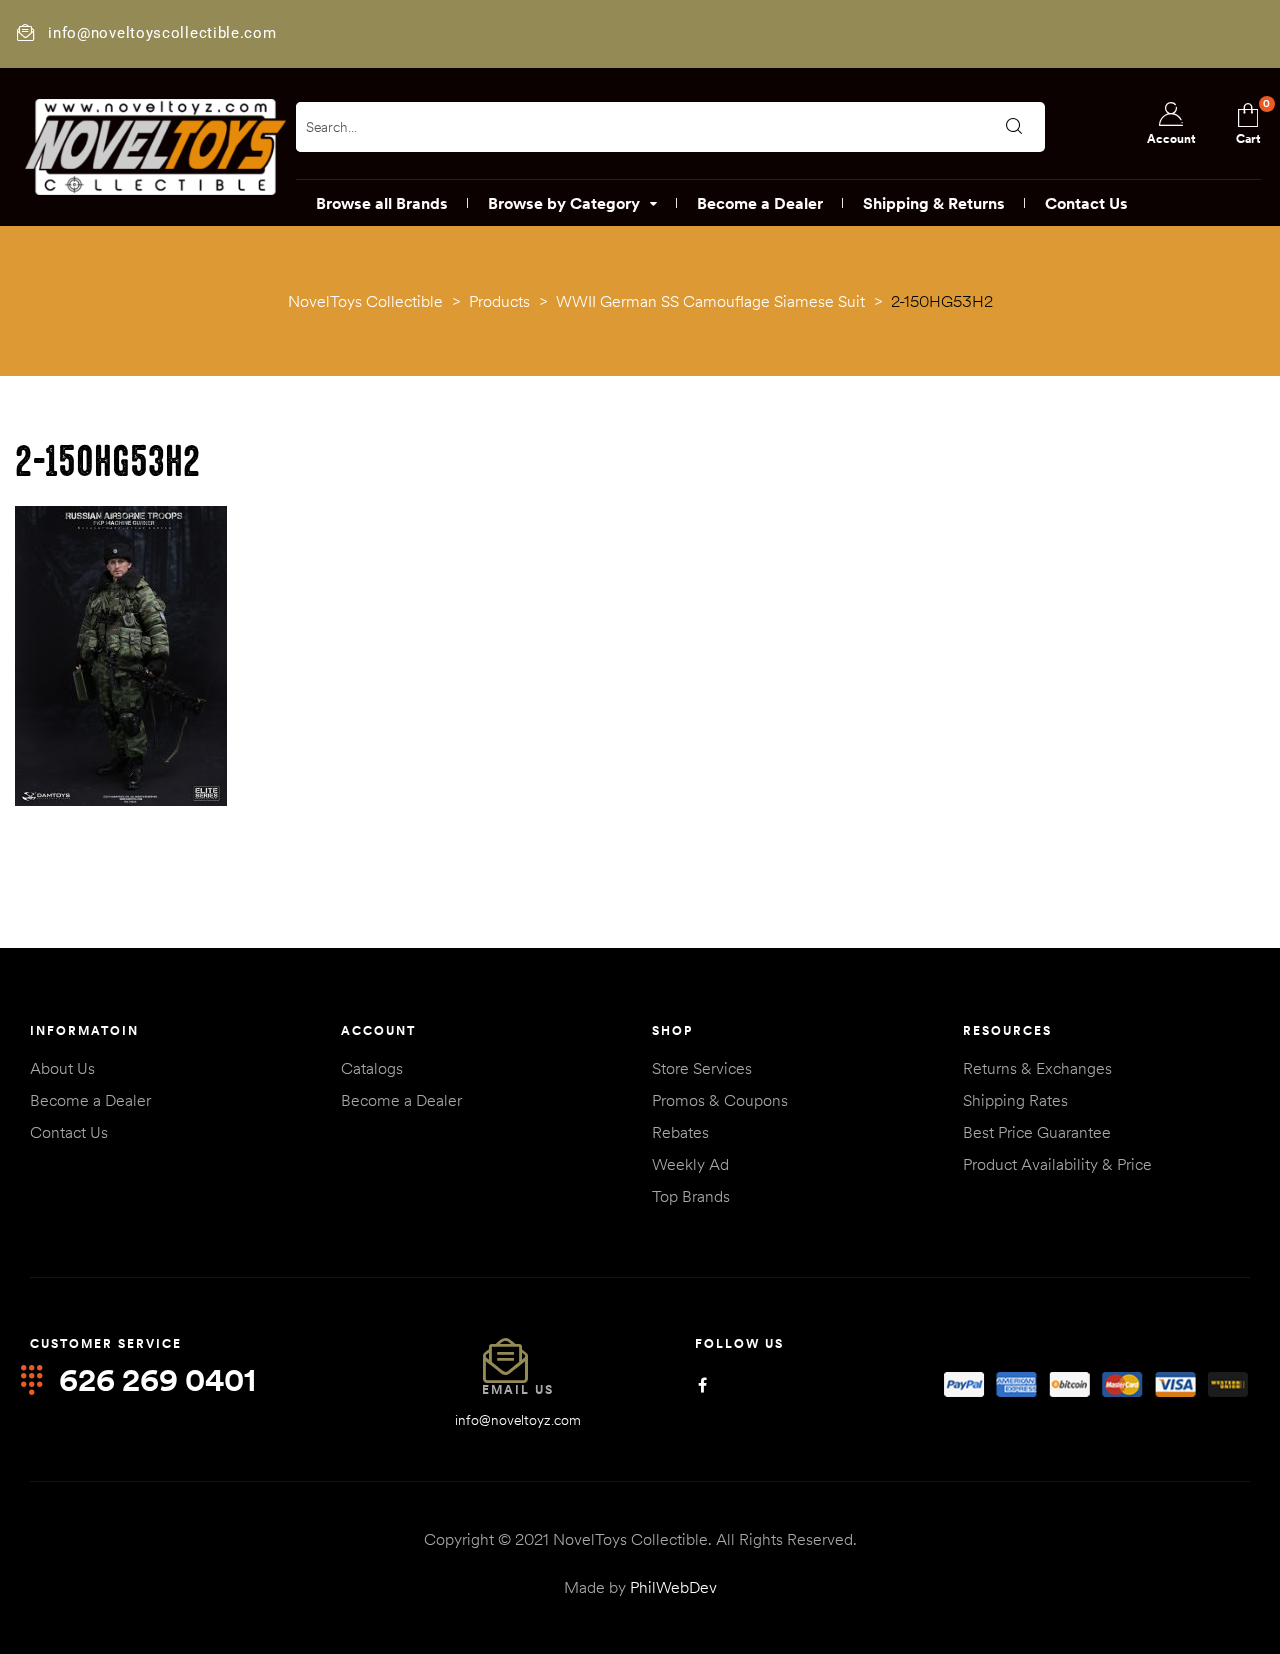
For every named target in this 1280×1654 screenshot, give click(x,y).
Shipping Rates (1015, 1100)
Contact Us (69, 1132)
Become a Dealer (90, 1100)
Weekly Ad (690, 1164)
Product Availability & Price (1057, 1164)
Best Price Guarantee (1037, 1132)
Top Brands (691, 1196)
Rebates (680, 1132)
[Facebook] (702, 1385)
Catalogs (372, 1068)
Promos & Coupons (720, 1100)
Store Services (702, 1068)
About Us (62, 1068)
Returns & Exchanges (1037, 1068)
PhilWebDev (673, 1587)
